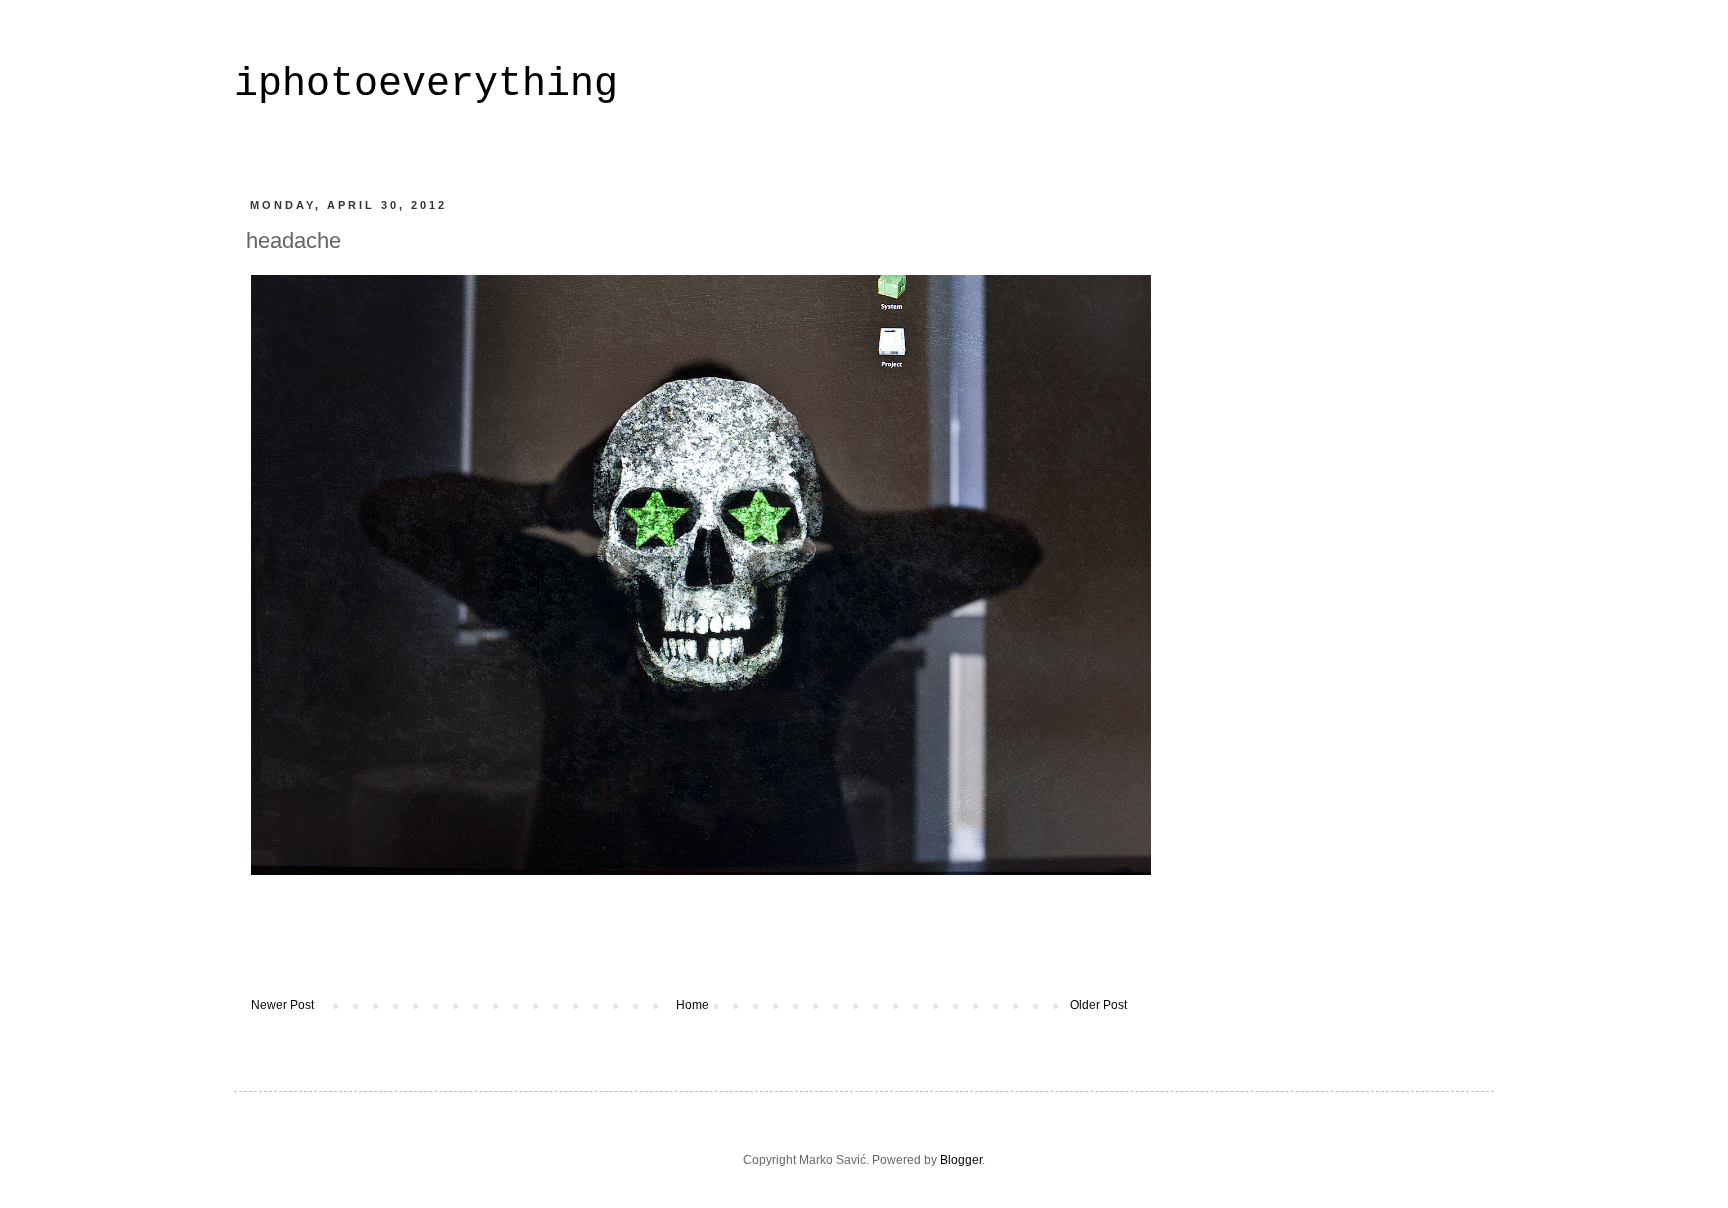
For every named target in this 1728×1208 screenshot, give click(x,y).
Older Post (1098, 1005)
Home (692, 1005)
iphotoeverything (426, 84)
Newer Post (282, 1005)
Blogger (961, 1160)
